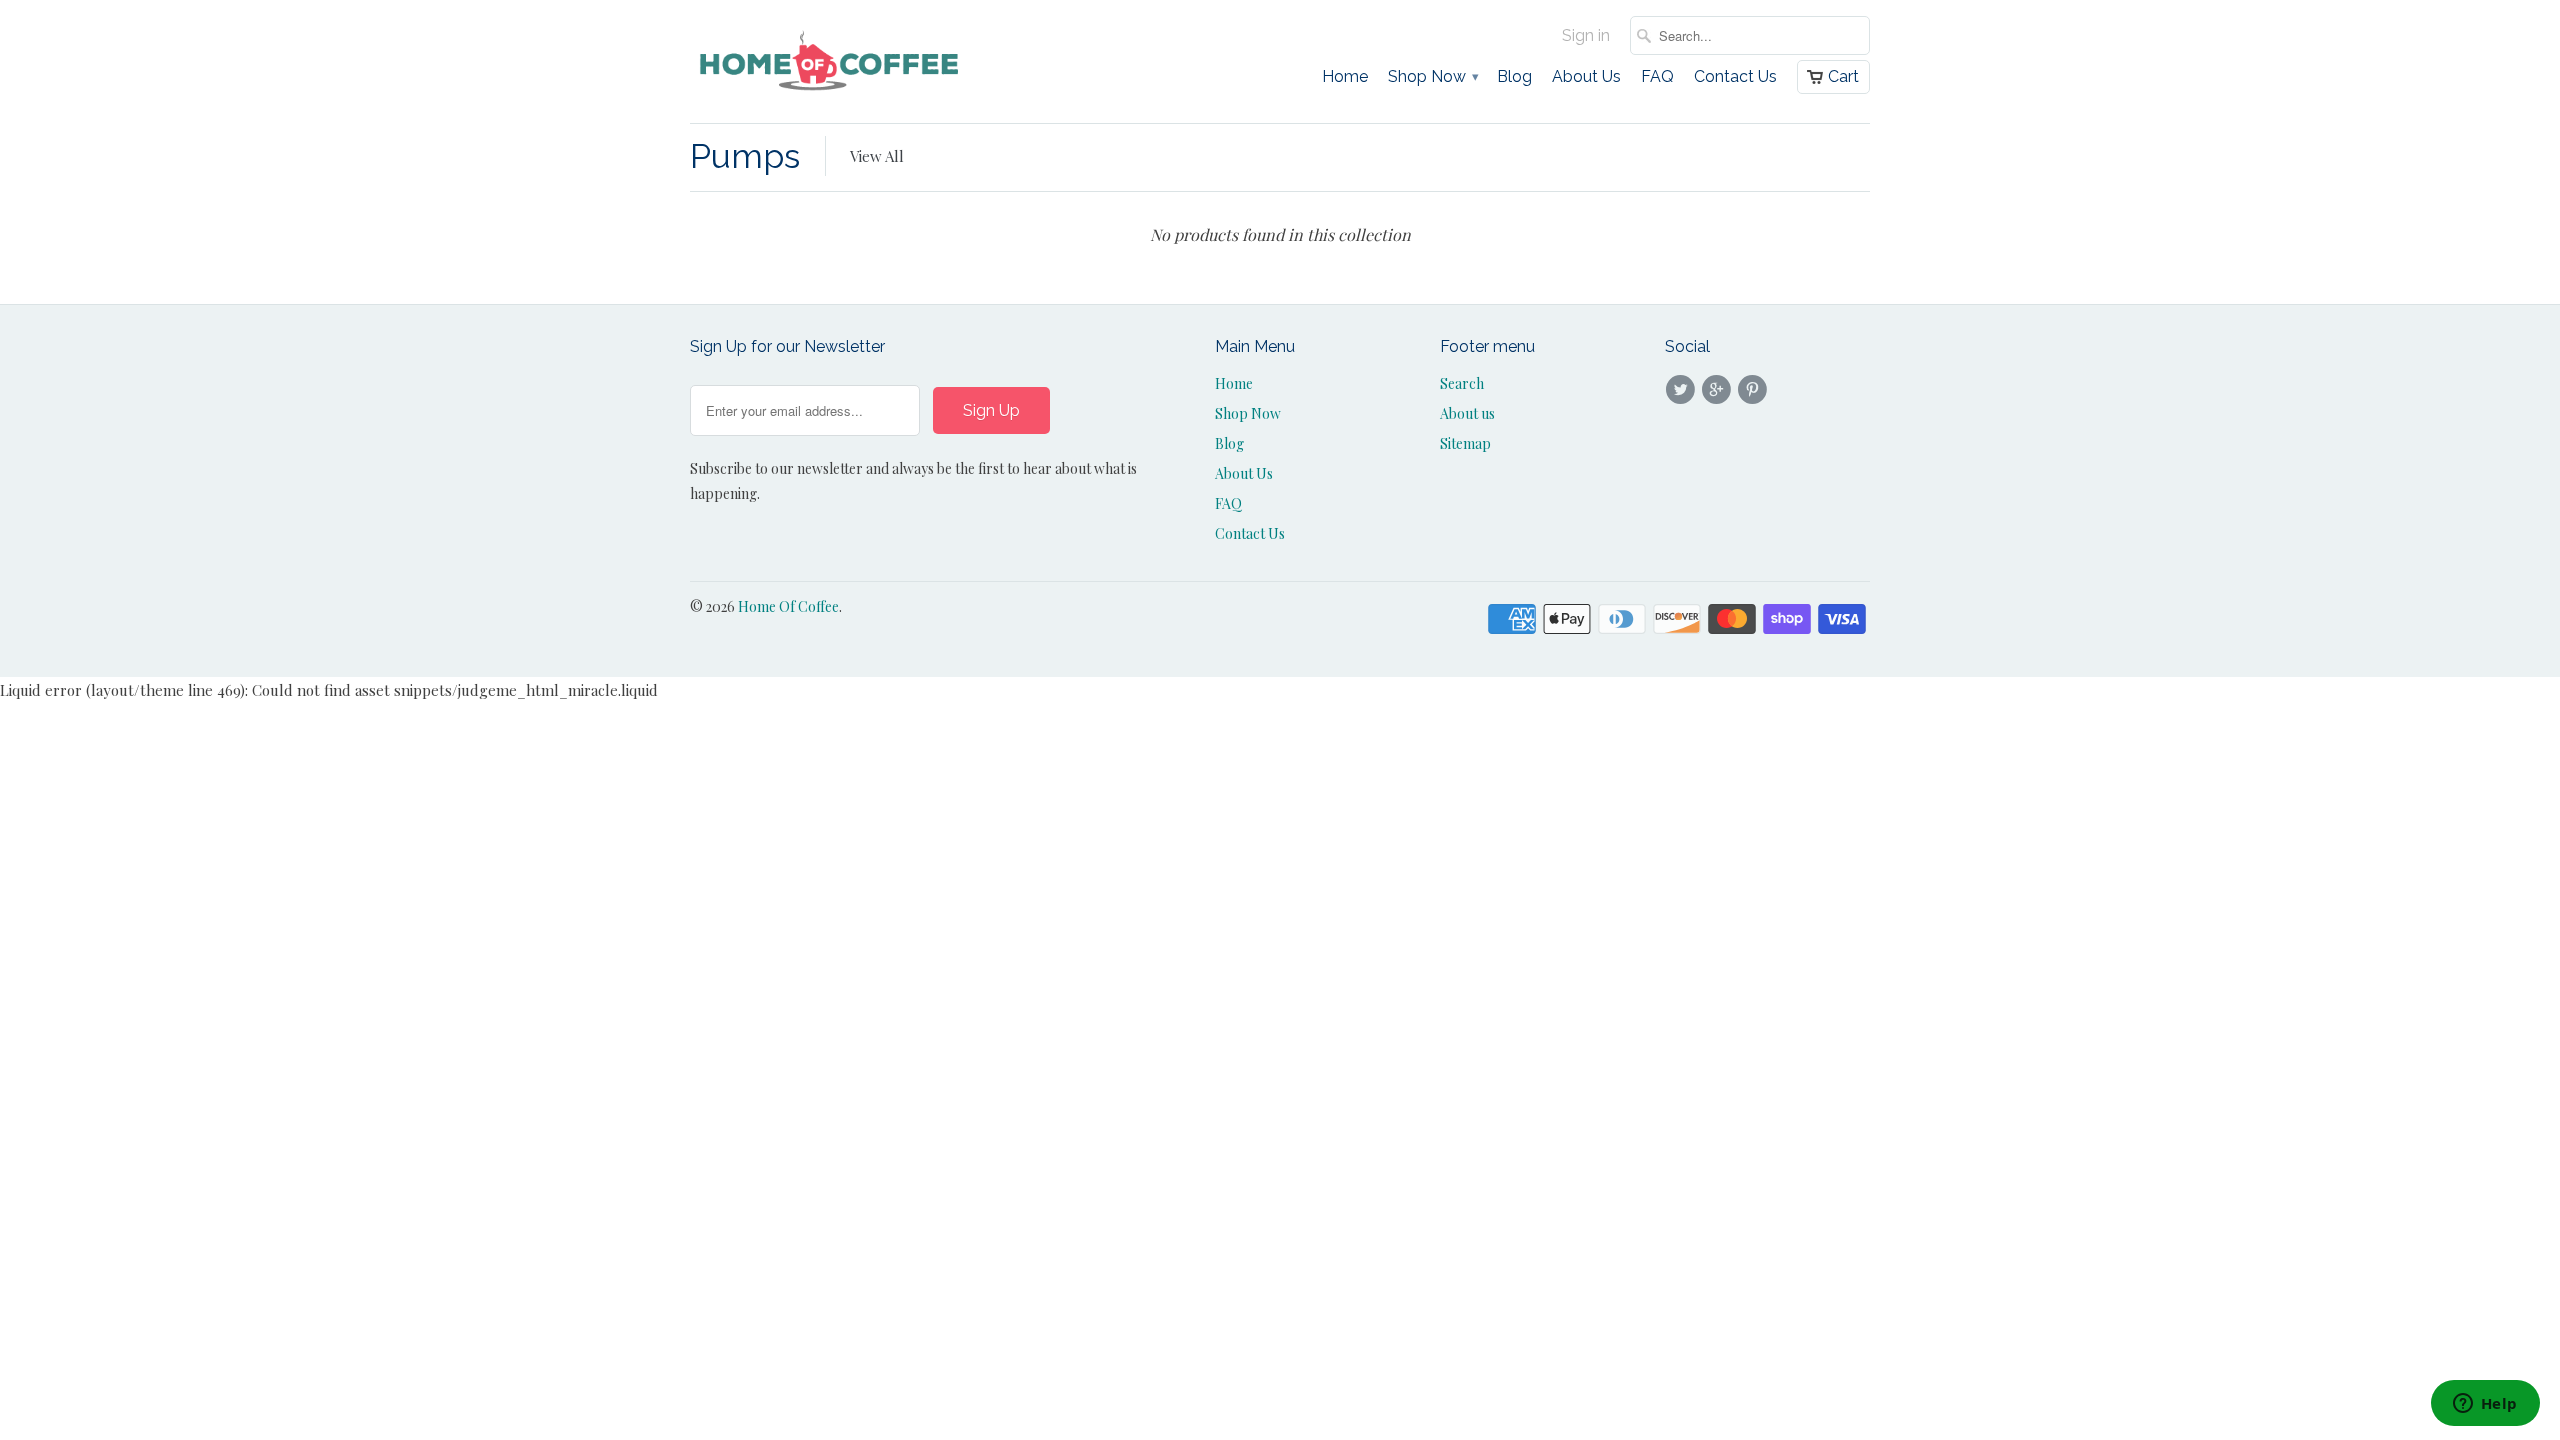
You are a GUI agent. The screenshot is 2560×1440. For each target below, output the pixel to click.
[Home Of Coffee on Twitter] (1683, 390)
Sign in (1586, 36)
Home (1345, 77)
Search (1462, 383)
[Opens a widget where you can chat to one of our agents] (2485, 1405)
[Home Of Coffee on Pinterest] (1756, 390)
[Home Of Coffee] (830, 61)
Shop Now (1432, 77)
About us (1467, 413)
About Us (1586, 77)
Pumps (745, 156)
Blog (1514, 77)
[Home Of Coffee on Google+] (1719, 390)
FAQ (1657, 77)
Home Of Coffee (788, 606)
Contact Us (1735, 77)
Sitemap (1465, 443)
